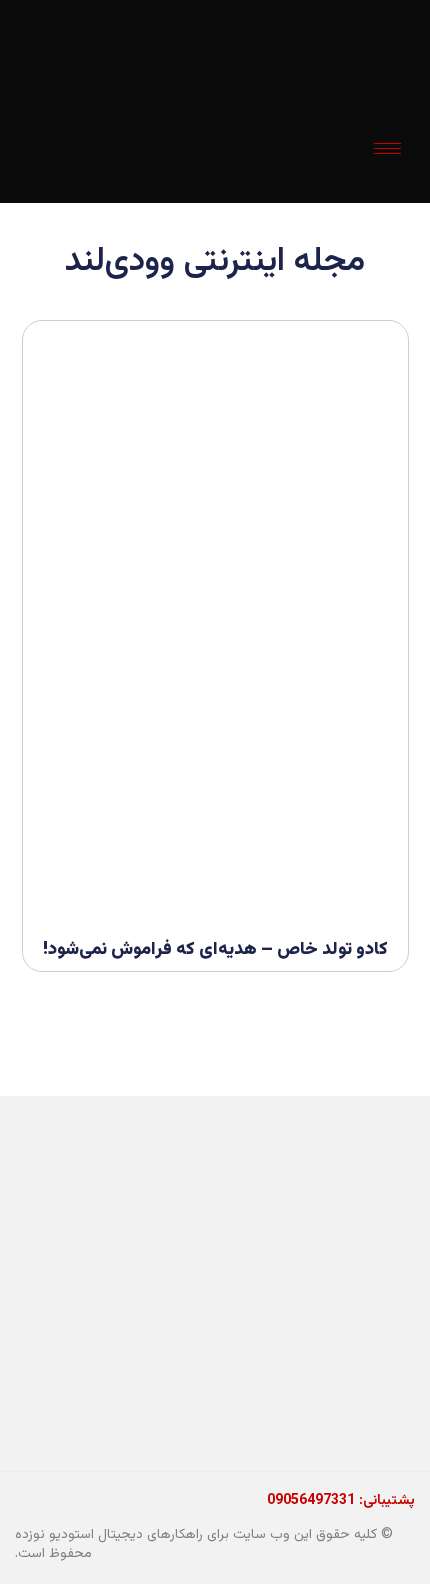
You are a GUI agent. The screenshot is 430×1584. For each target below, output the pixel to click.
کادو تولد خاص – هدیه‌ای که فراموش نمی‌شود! (215, 950)
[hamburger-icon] (387, 148)
